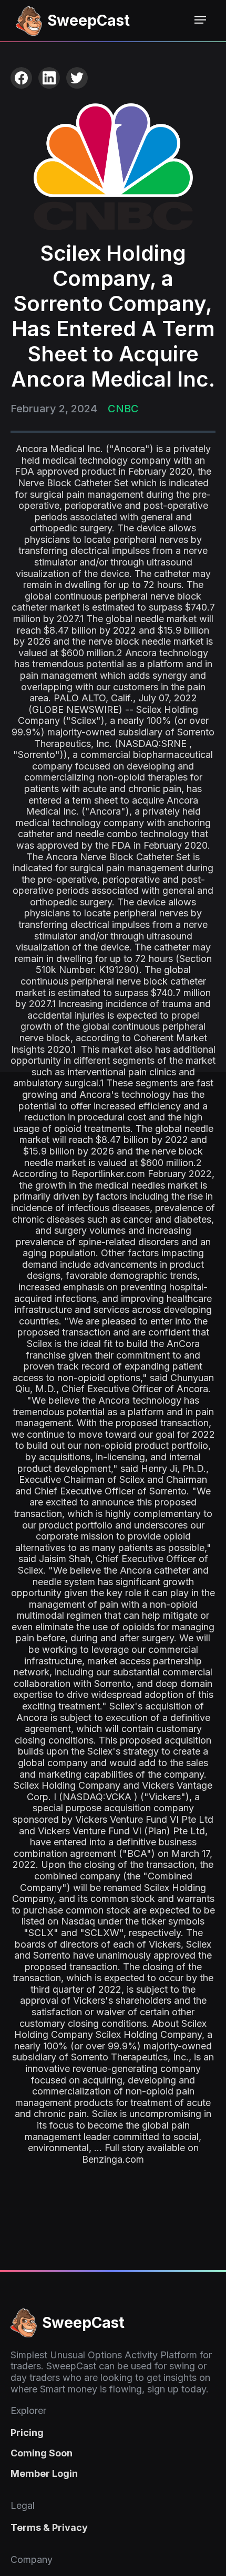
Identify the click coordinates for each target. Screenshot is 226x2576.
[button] (200, 20)
